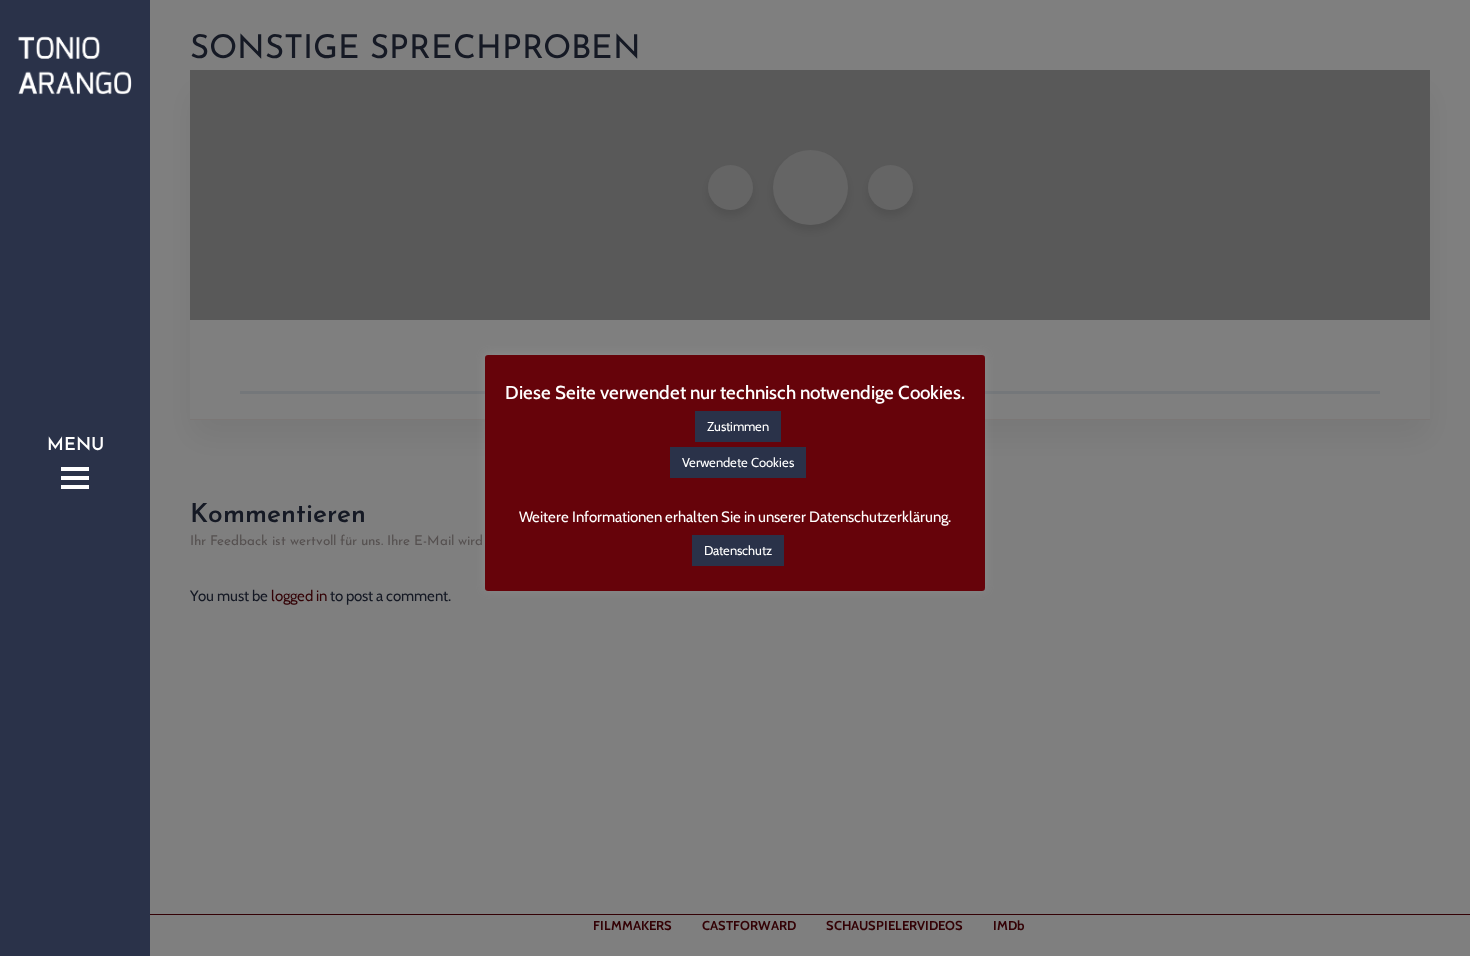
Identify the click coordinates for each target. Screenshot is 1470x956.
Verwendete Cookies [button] (738, 462)
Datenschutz (738, 550)
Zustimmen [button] (738, 426)
